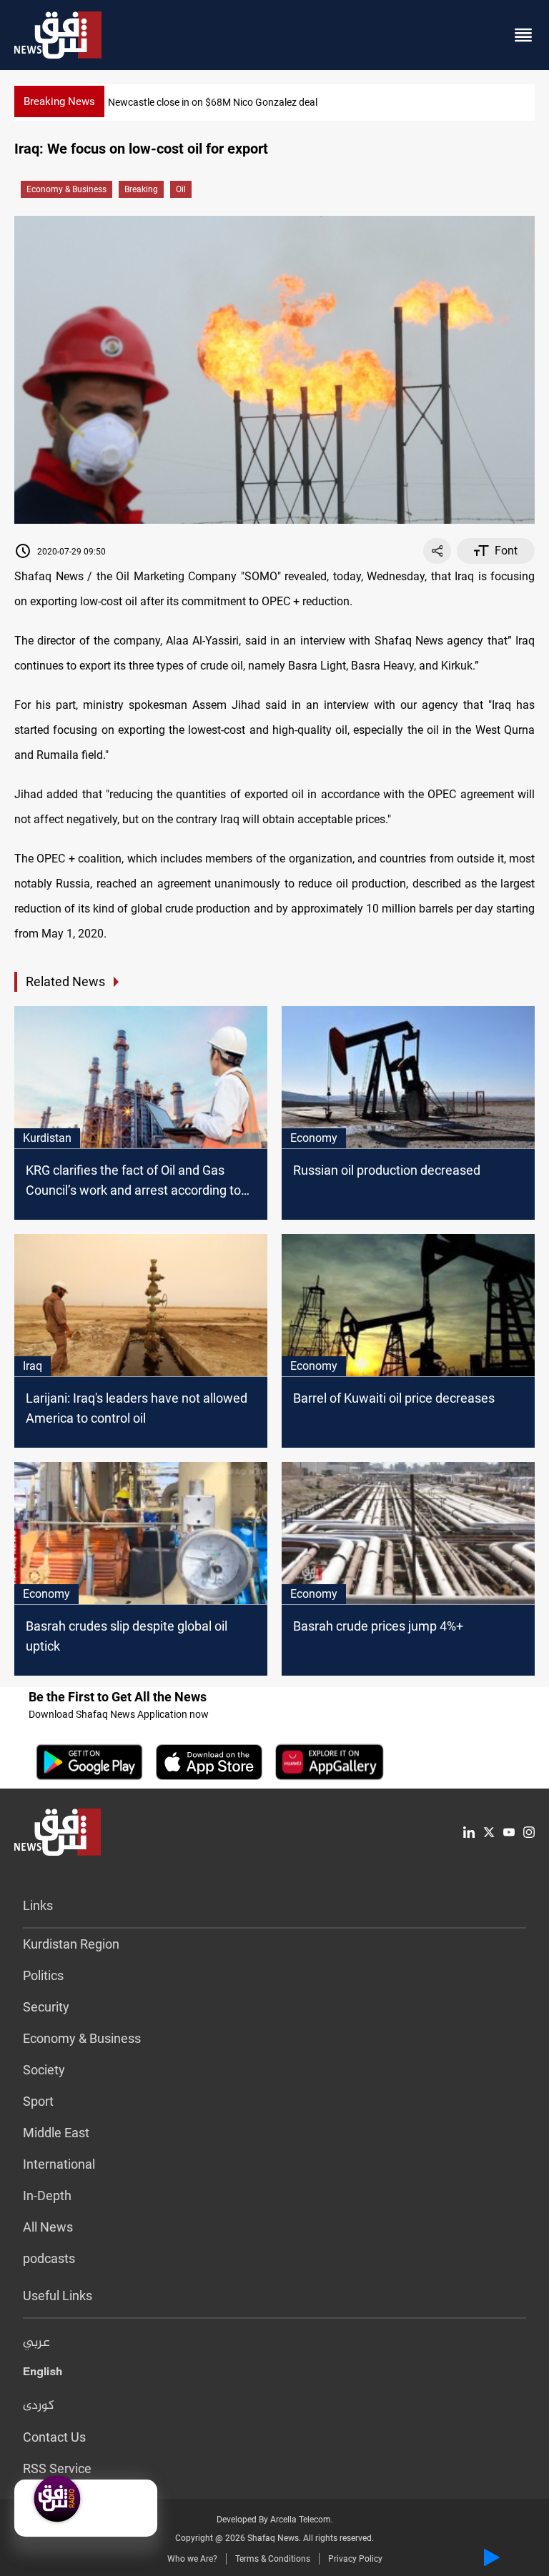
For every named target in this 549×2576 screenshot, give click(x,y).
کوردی (39, 2406)
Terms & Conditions (273, 2559)
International (59, 2164)
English (43, 2374)
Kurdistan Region (71, 1944)
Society (44, 2070)
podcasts (49, 2258)
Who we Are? (192, 2559)
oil (181, 189)
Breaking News (59, 101)
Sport (38, 2101)
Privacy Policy (355, 2559)
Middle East (56, 2133)
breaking (141, 189)
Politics (43, 1975)
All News (48, 2227)
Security (46, 2007)
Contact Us (54, 2437)
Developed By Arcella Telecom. (275, 2520)
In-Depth (47, 2195)
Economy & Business (66, 189)
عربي (36, 2343)
